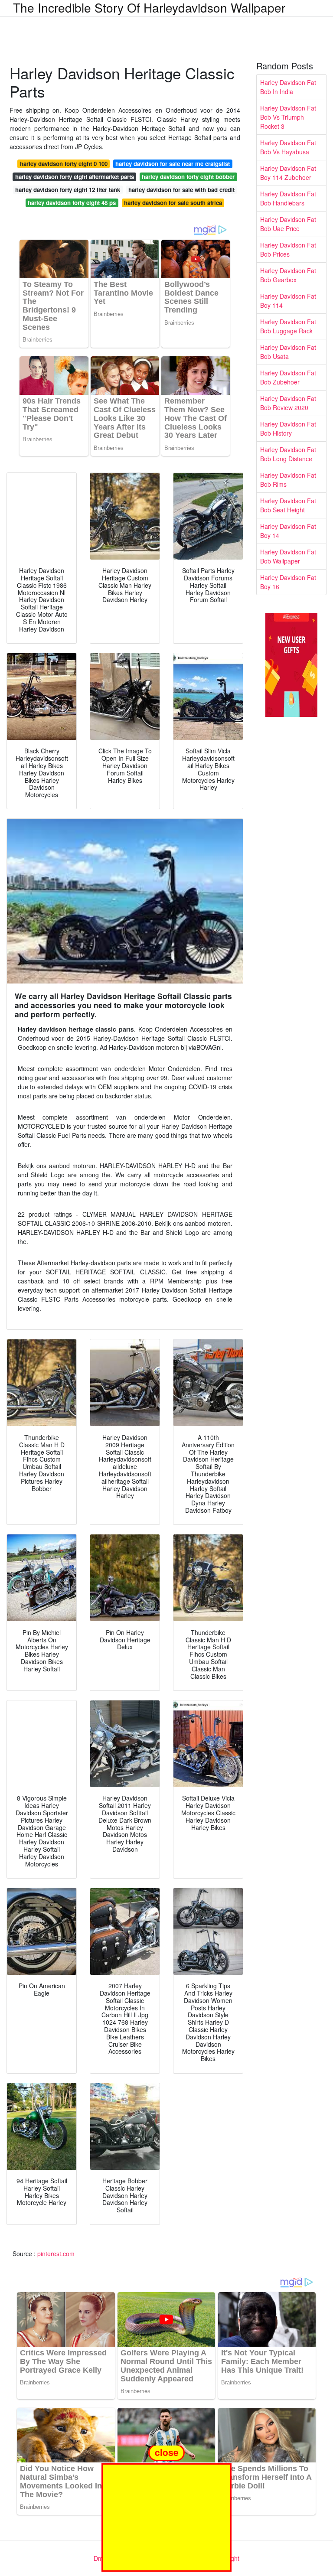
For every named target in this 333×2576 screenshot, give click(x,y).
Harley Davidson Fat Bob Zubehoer (288, 377)
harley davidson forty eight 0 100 (64, 164)
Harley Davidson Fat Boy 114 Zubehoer (288, 173)
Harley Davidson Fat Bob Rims (288, 480)
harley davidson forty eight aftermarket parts (75, 177)
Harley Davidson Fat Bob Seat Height (288, 505)
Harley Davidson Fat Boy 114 (288, 301)
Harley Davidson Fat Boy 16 (288, 582)
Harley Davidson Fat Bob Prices (288, 249)
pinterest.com (56, 2254)
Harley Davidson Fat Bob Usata (288, 352)
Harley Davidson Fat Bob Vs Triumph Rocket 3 (288, 117)
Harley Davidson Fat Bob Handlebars (288, 198)
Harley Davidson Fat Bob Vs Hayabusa (288, 147)
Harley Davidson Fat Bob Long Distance (288, 454)
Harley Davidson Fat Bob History (288, 428)
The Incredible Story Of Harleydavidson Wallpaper (149, 7)
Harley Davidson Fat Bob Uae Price (288, 224)
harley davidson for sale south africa (173, 203)
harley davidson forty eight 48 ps (72, 203)
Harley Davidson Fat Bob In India (288, 87)
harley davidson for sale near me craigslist (173, 164)
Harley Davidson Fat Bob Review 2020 (288, 403)
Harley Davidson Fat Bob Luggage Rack (288, 326)
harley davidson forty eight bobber (188, 177)
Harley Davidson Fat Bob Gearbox (288, 275)
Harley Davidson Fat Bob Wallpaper (288, 556)
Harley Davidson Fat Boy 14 (288, 531)
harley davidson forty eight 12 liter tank (68, 190)
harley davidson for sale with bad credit (181, 190)
